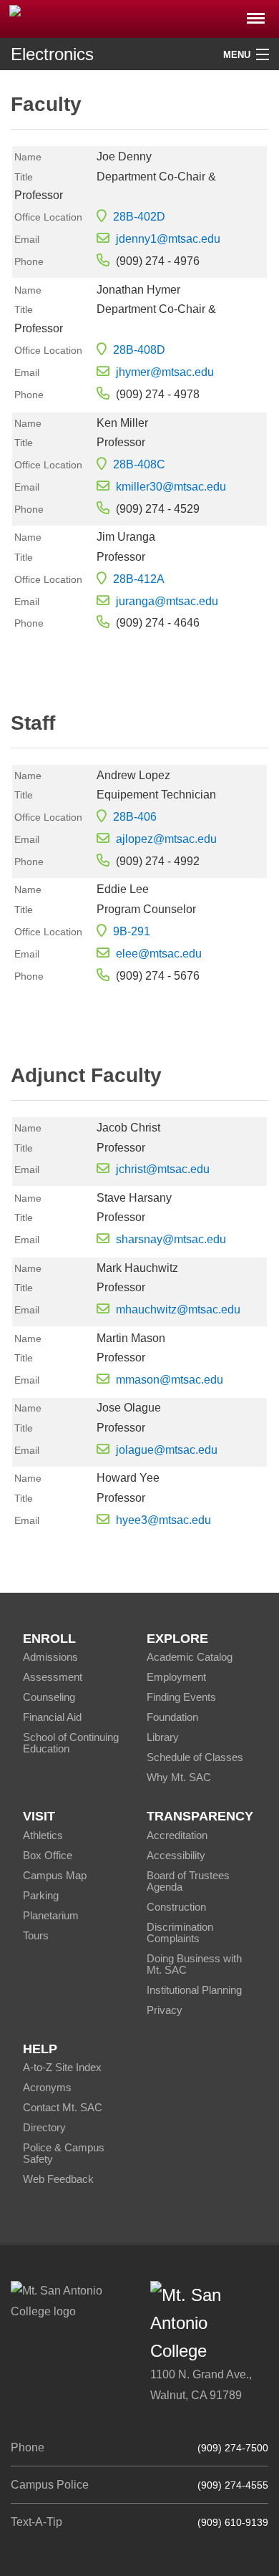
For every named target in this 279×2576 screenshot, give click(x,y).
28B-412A (139, 579)
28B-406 (135, 817)
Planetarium (51, 1915)
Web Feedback (58, 2179)
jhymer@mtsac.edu (165, 372)
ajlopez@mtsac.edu (166, 839)
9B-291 (132, 931)
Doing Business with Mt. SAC (194, 1964)
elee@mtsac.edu (159, 954)
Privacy (165, 2010)
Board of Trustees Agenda (188, 1881)
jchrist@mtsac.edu (163, 1169)
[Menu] (256, 14)
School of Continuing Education (71, 1743)
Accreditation (177, 1835)
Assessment (53, 1677)
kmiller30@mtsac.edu (171, 487)
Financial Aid (52, 1717)
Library (163, 1737)
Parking (41, 1895)
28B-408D (139, 350)
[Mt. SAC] (139, 18)
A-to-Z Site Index (62, 2067)
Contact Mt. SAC (63, 2107)
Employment (176, 1677)
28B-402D (139, 217)
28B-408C (139, 464)
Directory (44, 2127)
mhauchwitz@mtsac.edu (178, 1309)
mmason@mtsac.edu (170, 1380)
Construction (176, 1907)
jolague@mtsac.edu (167, 1450)
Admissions (50, 1657)
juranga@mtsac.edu (167, 601)
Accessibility (176, 1855)
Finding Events (181, 1697)
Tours (36, 1935)
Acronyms (47, 2087)
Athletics (43, 1835)
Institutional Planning (194, 1990)
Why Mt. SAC (179, 1777)
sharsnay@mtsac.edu (171, 1239)
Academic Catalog (190, 1657)
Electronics (52, 54)
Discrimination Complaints (180, 1933)
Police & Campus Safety (64, 2153)
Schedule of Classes (195, 1757)
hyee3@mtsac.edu (163, 1520)
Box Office (48, 1855)
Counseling (49, 1697)
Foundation (172, 1717)
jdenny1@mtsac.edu (168, 239)
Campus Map (55, 1875)
